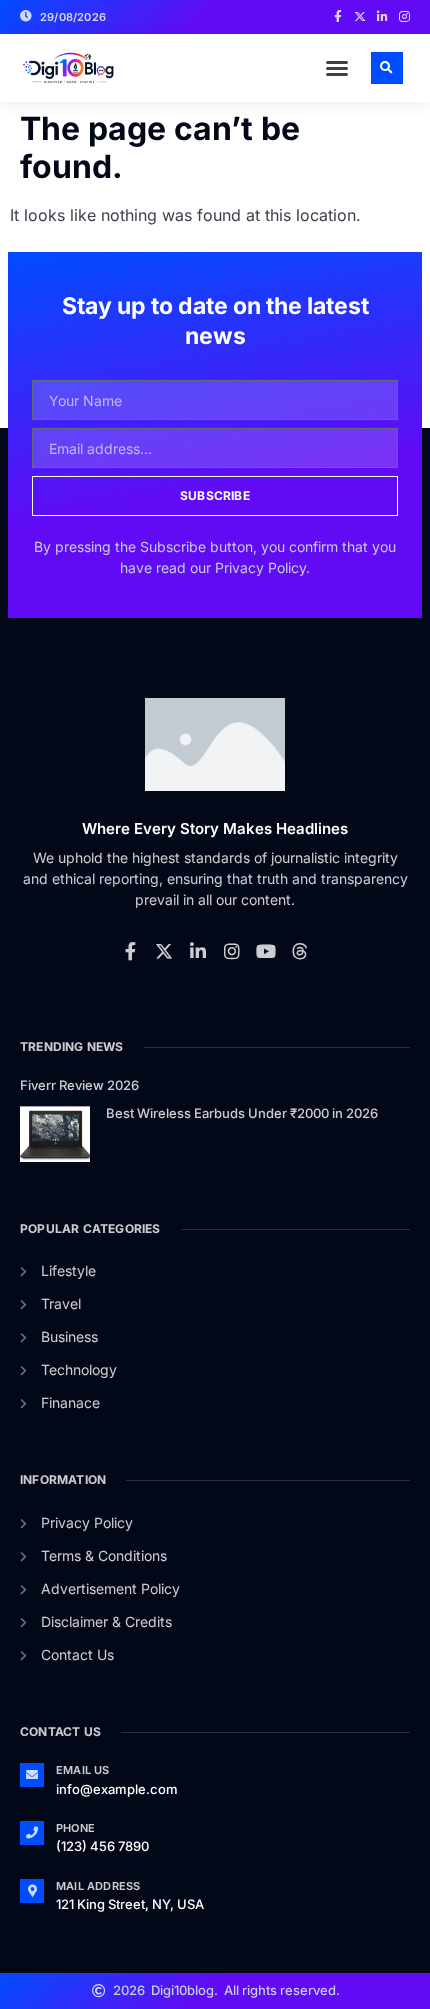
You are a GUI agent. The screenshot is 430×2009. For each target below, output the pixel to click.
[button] (337, 68)
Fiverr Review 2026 (79, 1085)
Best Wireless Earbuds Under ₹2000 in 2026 (242, 1113)
